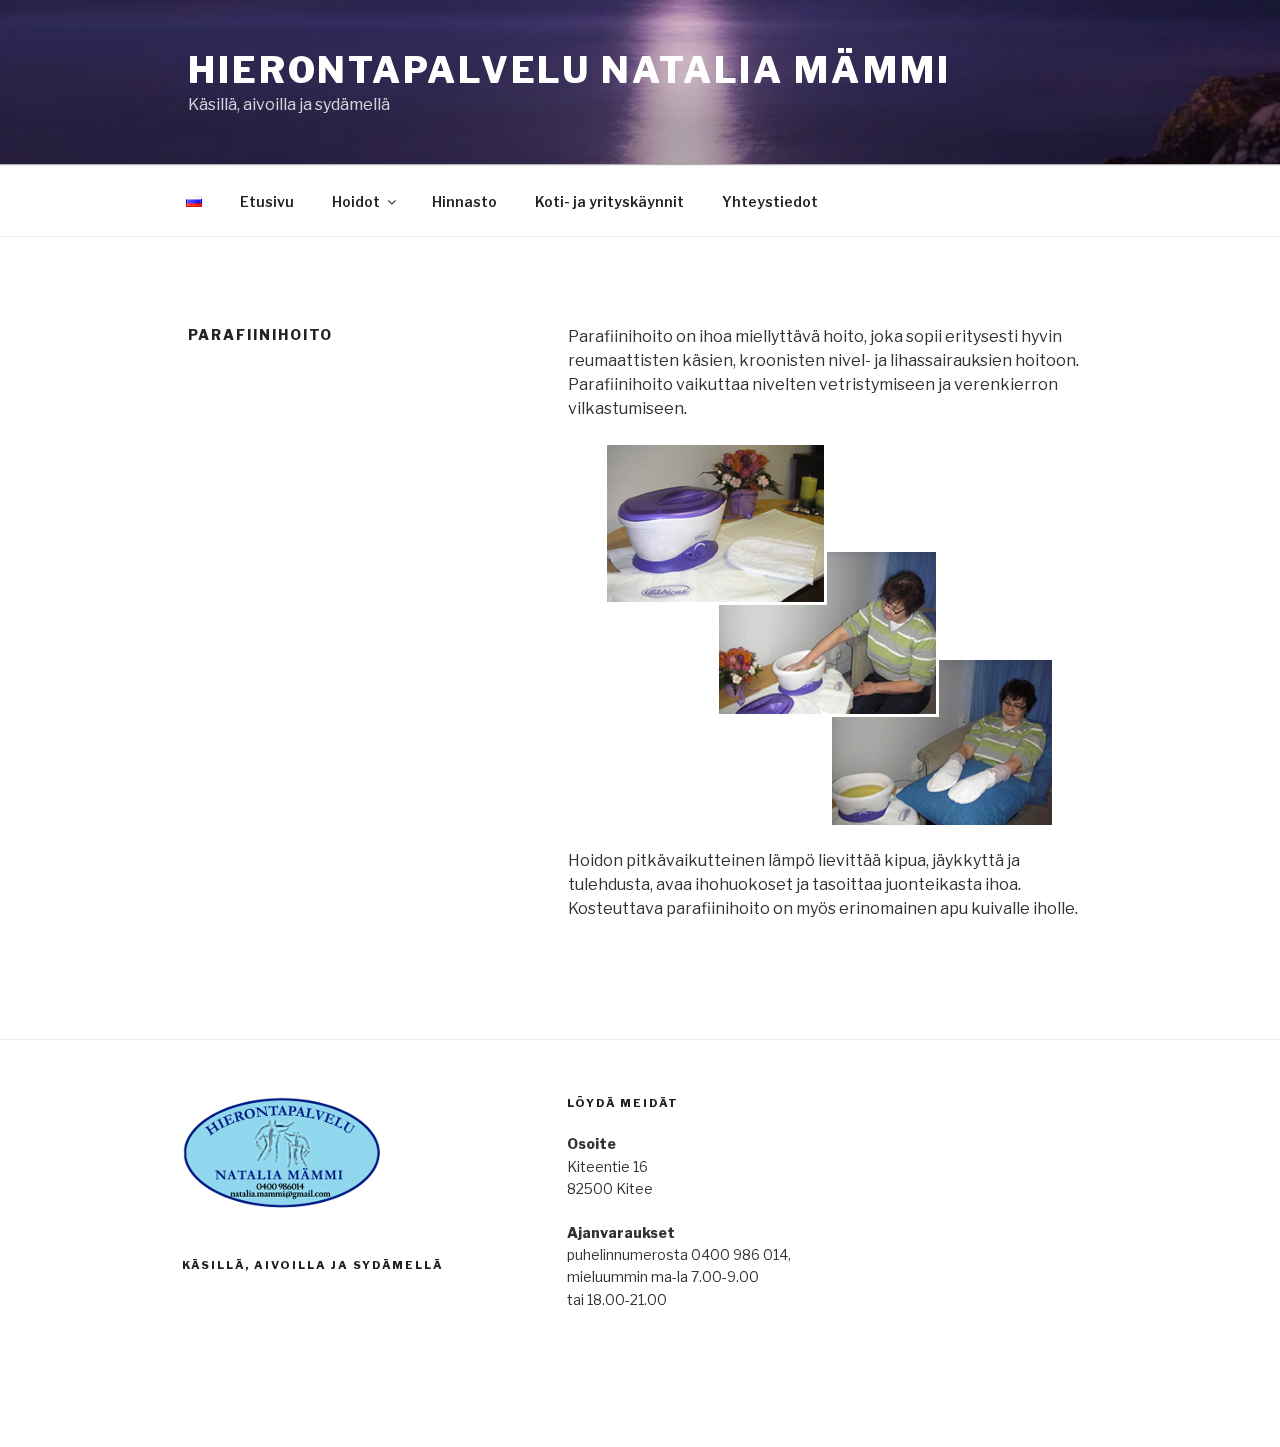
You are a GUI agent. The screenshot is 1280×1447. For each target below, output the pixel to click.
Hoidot (356, 201)
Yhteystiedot (770, 201)
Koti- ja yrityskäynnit (609, 201)
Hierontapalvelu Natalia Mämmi (569, 70)
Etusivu (267, 201)
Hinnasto (464, 201)
